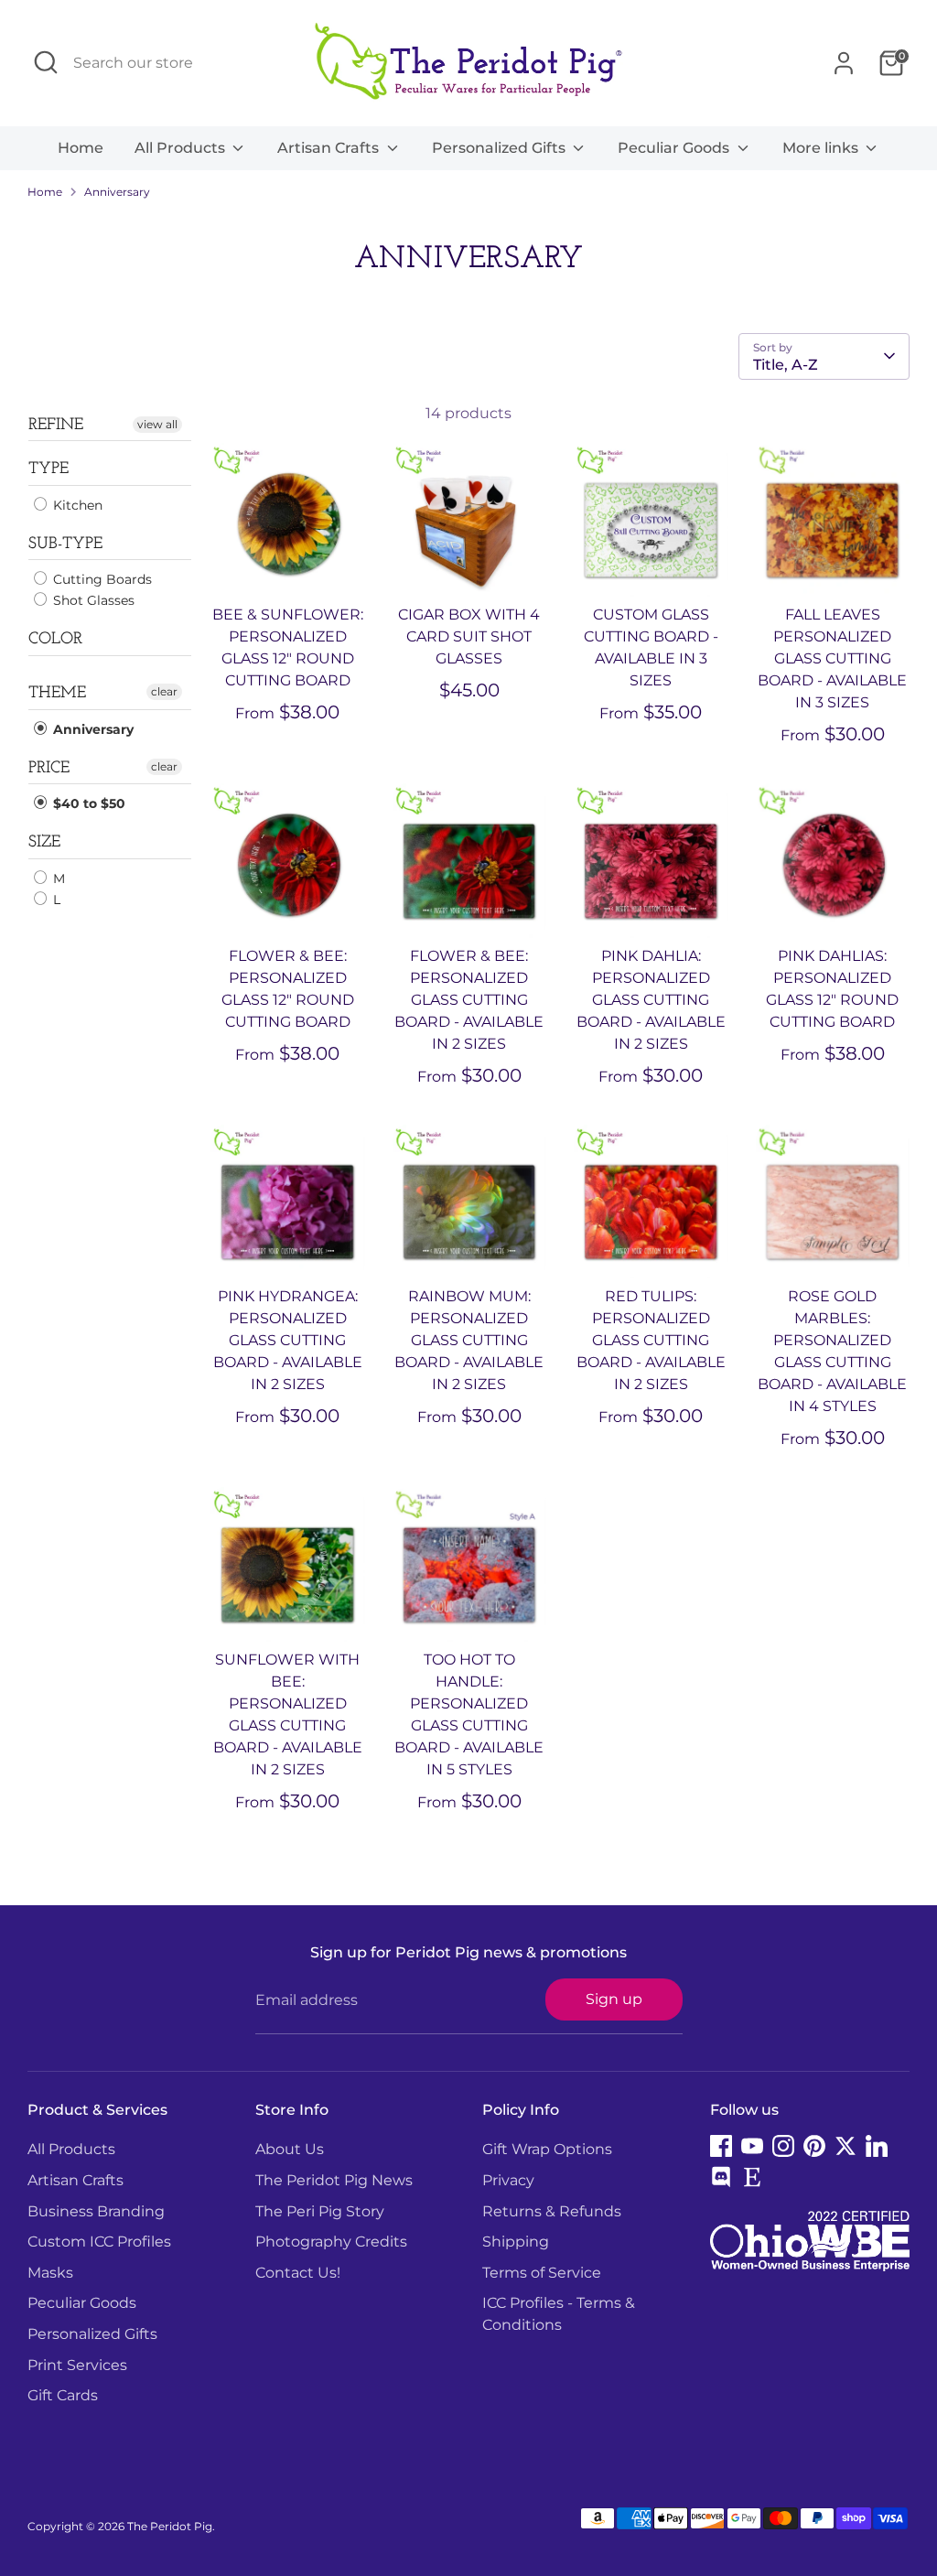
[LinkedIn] (877, 2146)
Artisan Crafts (330, 148)
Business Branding (96, 2211)
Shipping (516, 2242)
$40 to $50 (87, 803)
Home (81, 148)
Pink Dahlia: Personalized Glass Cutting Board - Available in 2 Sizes (651, 1000)
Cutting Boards (101, 579)
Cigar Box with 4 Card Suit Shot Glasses (469, 636)
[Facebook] (721, 2146)
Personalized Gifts (501, 148)
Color (55, 640)
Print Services (77, 2365)
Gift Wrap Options (547, 2149)
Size (44, 843)
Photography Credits (331, 2242)
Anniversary (117, 192)
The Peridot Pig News (334, 2180)
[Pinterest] (814, 2146)
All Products (182, 148)
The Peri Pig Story (320, 2211)
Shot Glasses (92, 600)
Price (49, 769)
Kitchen (76, 505)
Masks (50, 2273)
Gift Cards (63, 2395)
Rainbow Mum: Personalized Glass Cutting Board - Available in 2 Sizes (469, 1340)
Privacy (508, 2180)
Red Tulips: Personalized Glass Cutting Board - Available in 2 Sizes (651, 1340)
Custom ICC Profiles (99, 2242)
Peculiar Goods (675, 148)
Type (48, 469)
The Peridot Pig (170, 2526)
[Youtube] (752, 2146)
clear (164, 691)
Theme (57, 694)
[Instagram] (783, 2146)
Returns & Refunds (552, 2211)
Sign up (614, 1999)
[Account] (844, 63)
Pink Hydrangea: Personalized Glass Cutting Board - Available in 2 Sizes (288, 1340)
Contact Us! (298, 2273)
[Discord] (721, 2177)
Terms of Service (542, 2273)
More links (822, 148)
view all (157, 424)
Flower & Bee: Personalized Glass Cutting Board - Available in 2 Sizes (469, 1000)
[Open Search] (46, 62)
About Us (290, 2149)
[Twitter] (845, 2146)
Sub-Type (65, 544)
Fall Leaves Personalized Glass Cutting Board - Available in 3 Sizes (832, 658)
